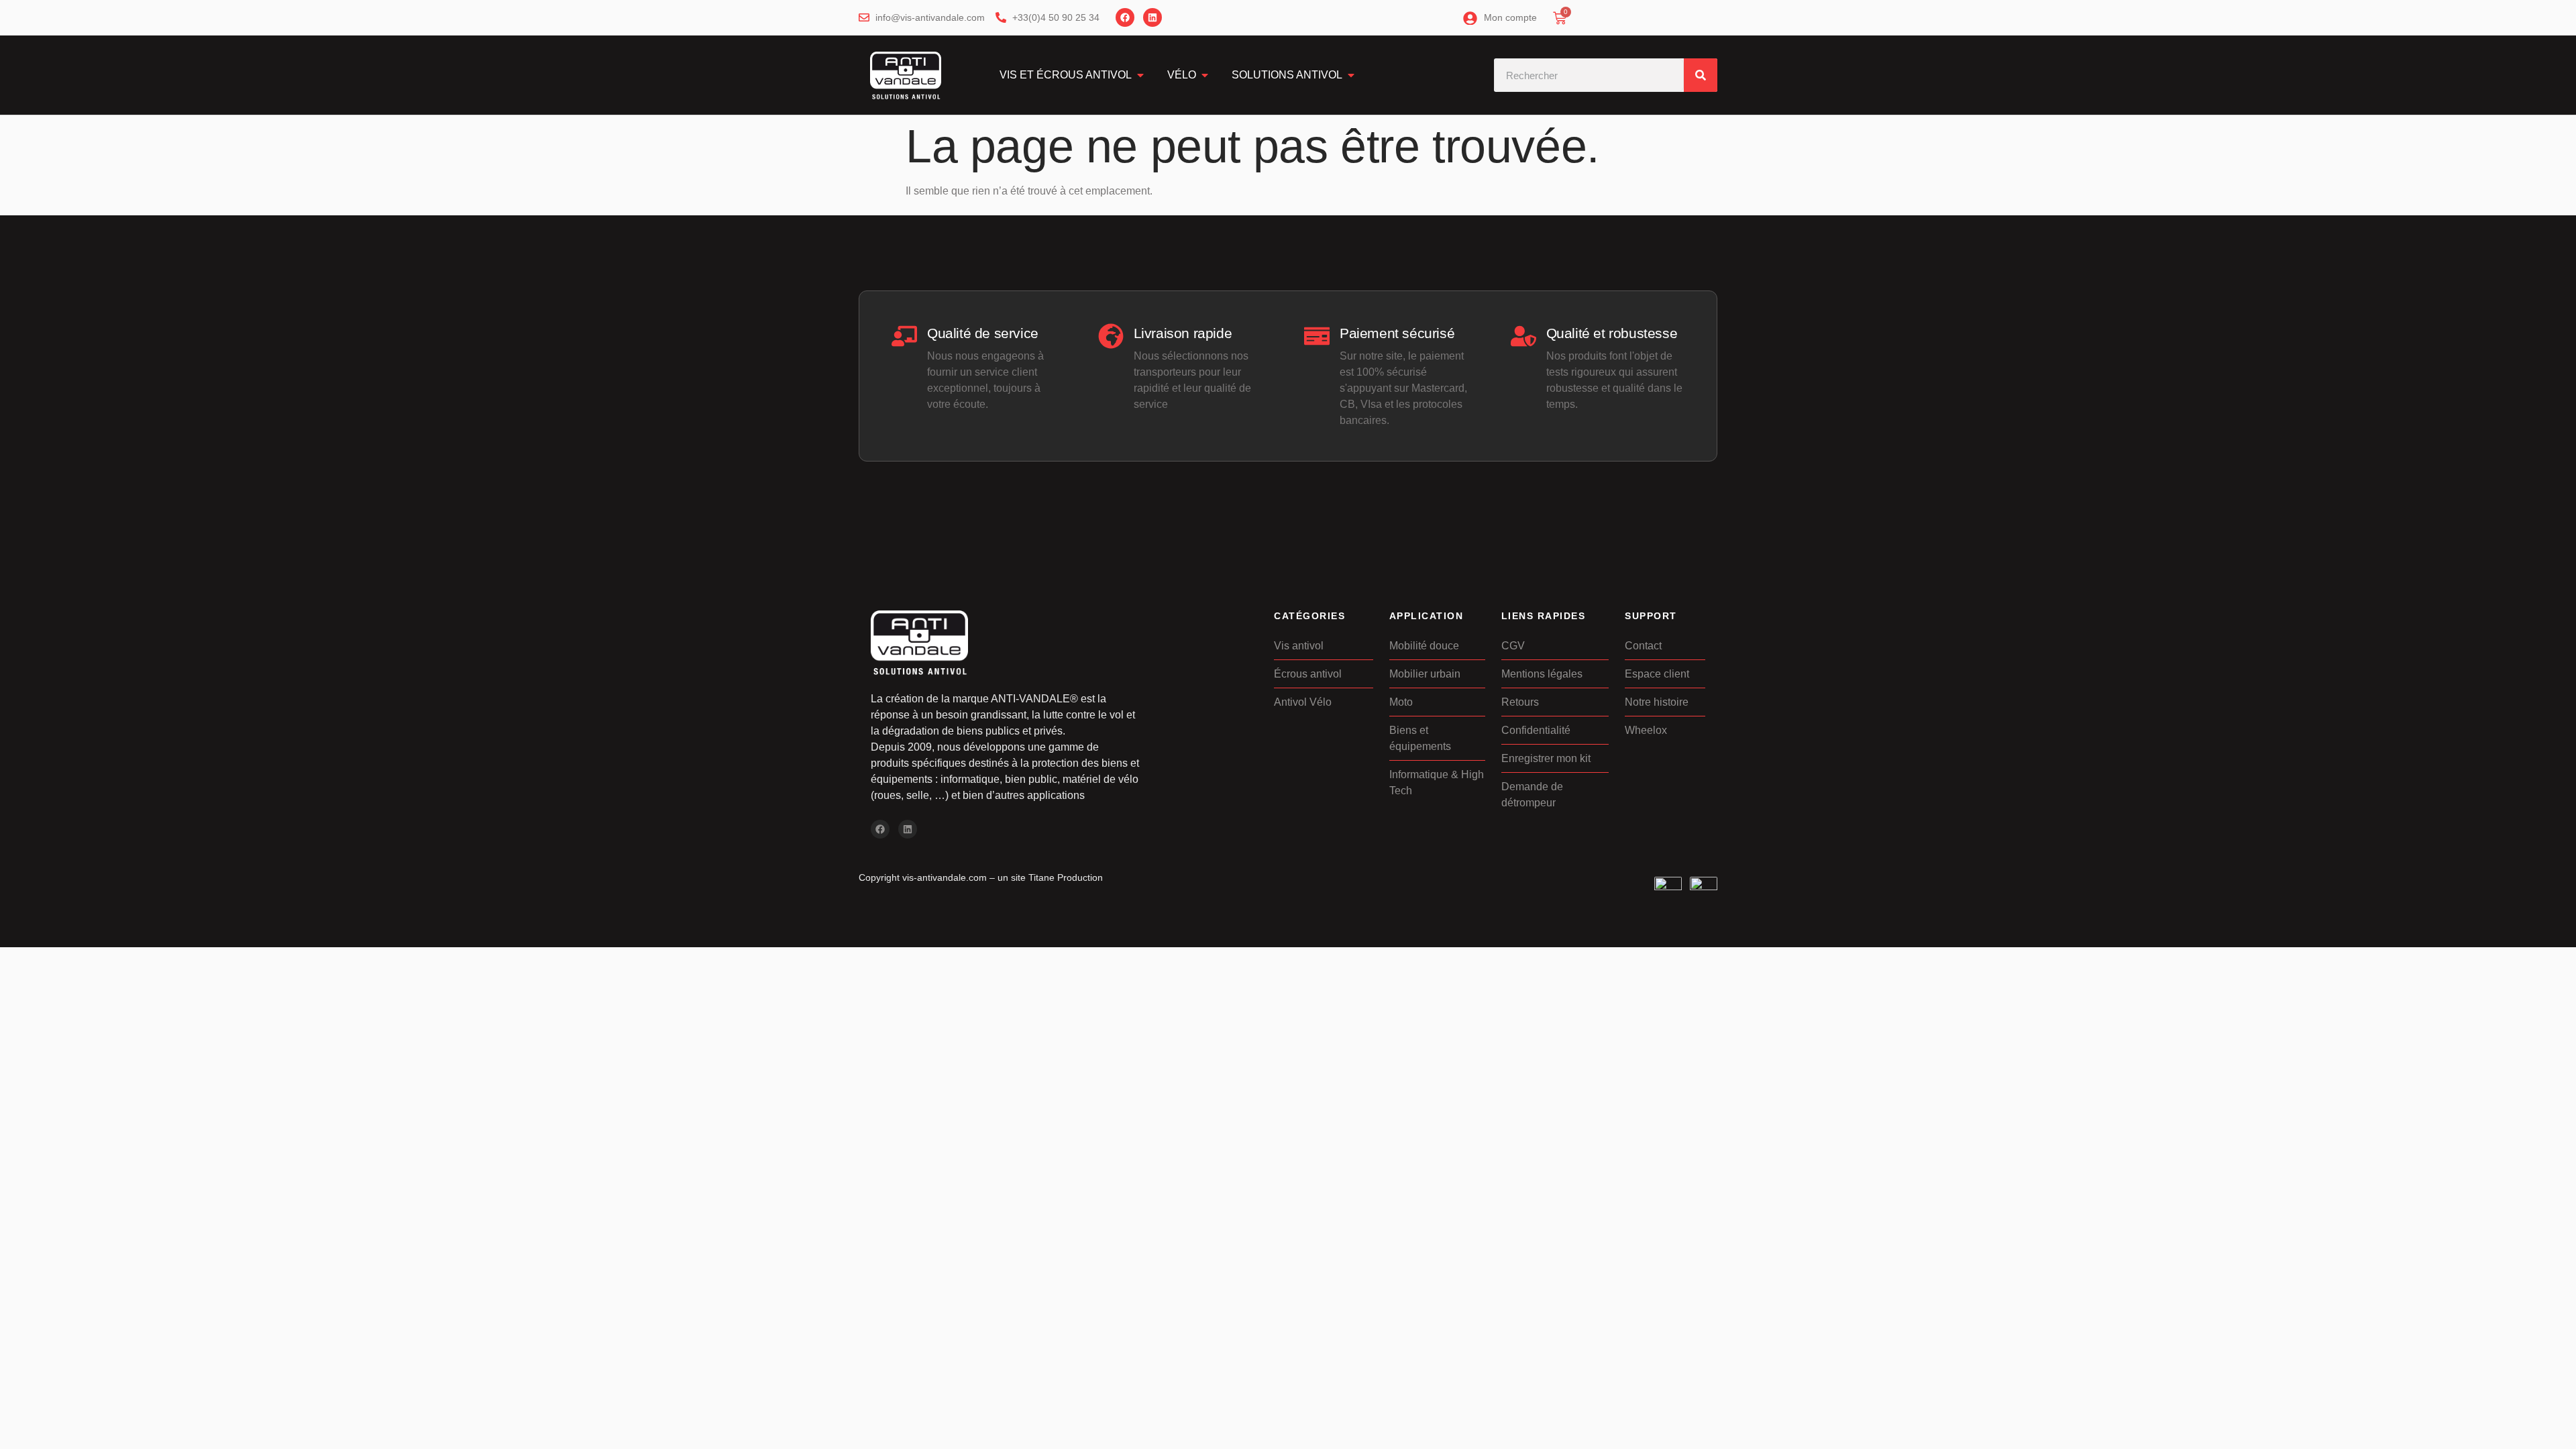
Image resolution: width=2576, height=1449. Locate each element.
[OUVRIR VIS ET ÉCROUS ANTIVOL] (1140, 75)
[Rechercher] (1701, 75)
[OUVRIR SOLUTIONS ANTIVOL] (1351, 75)
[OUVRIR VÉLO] (1205, 75)
